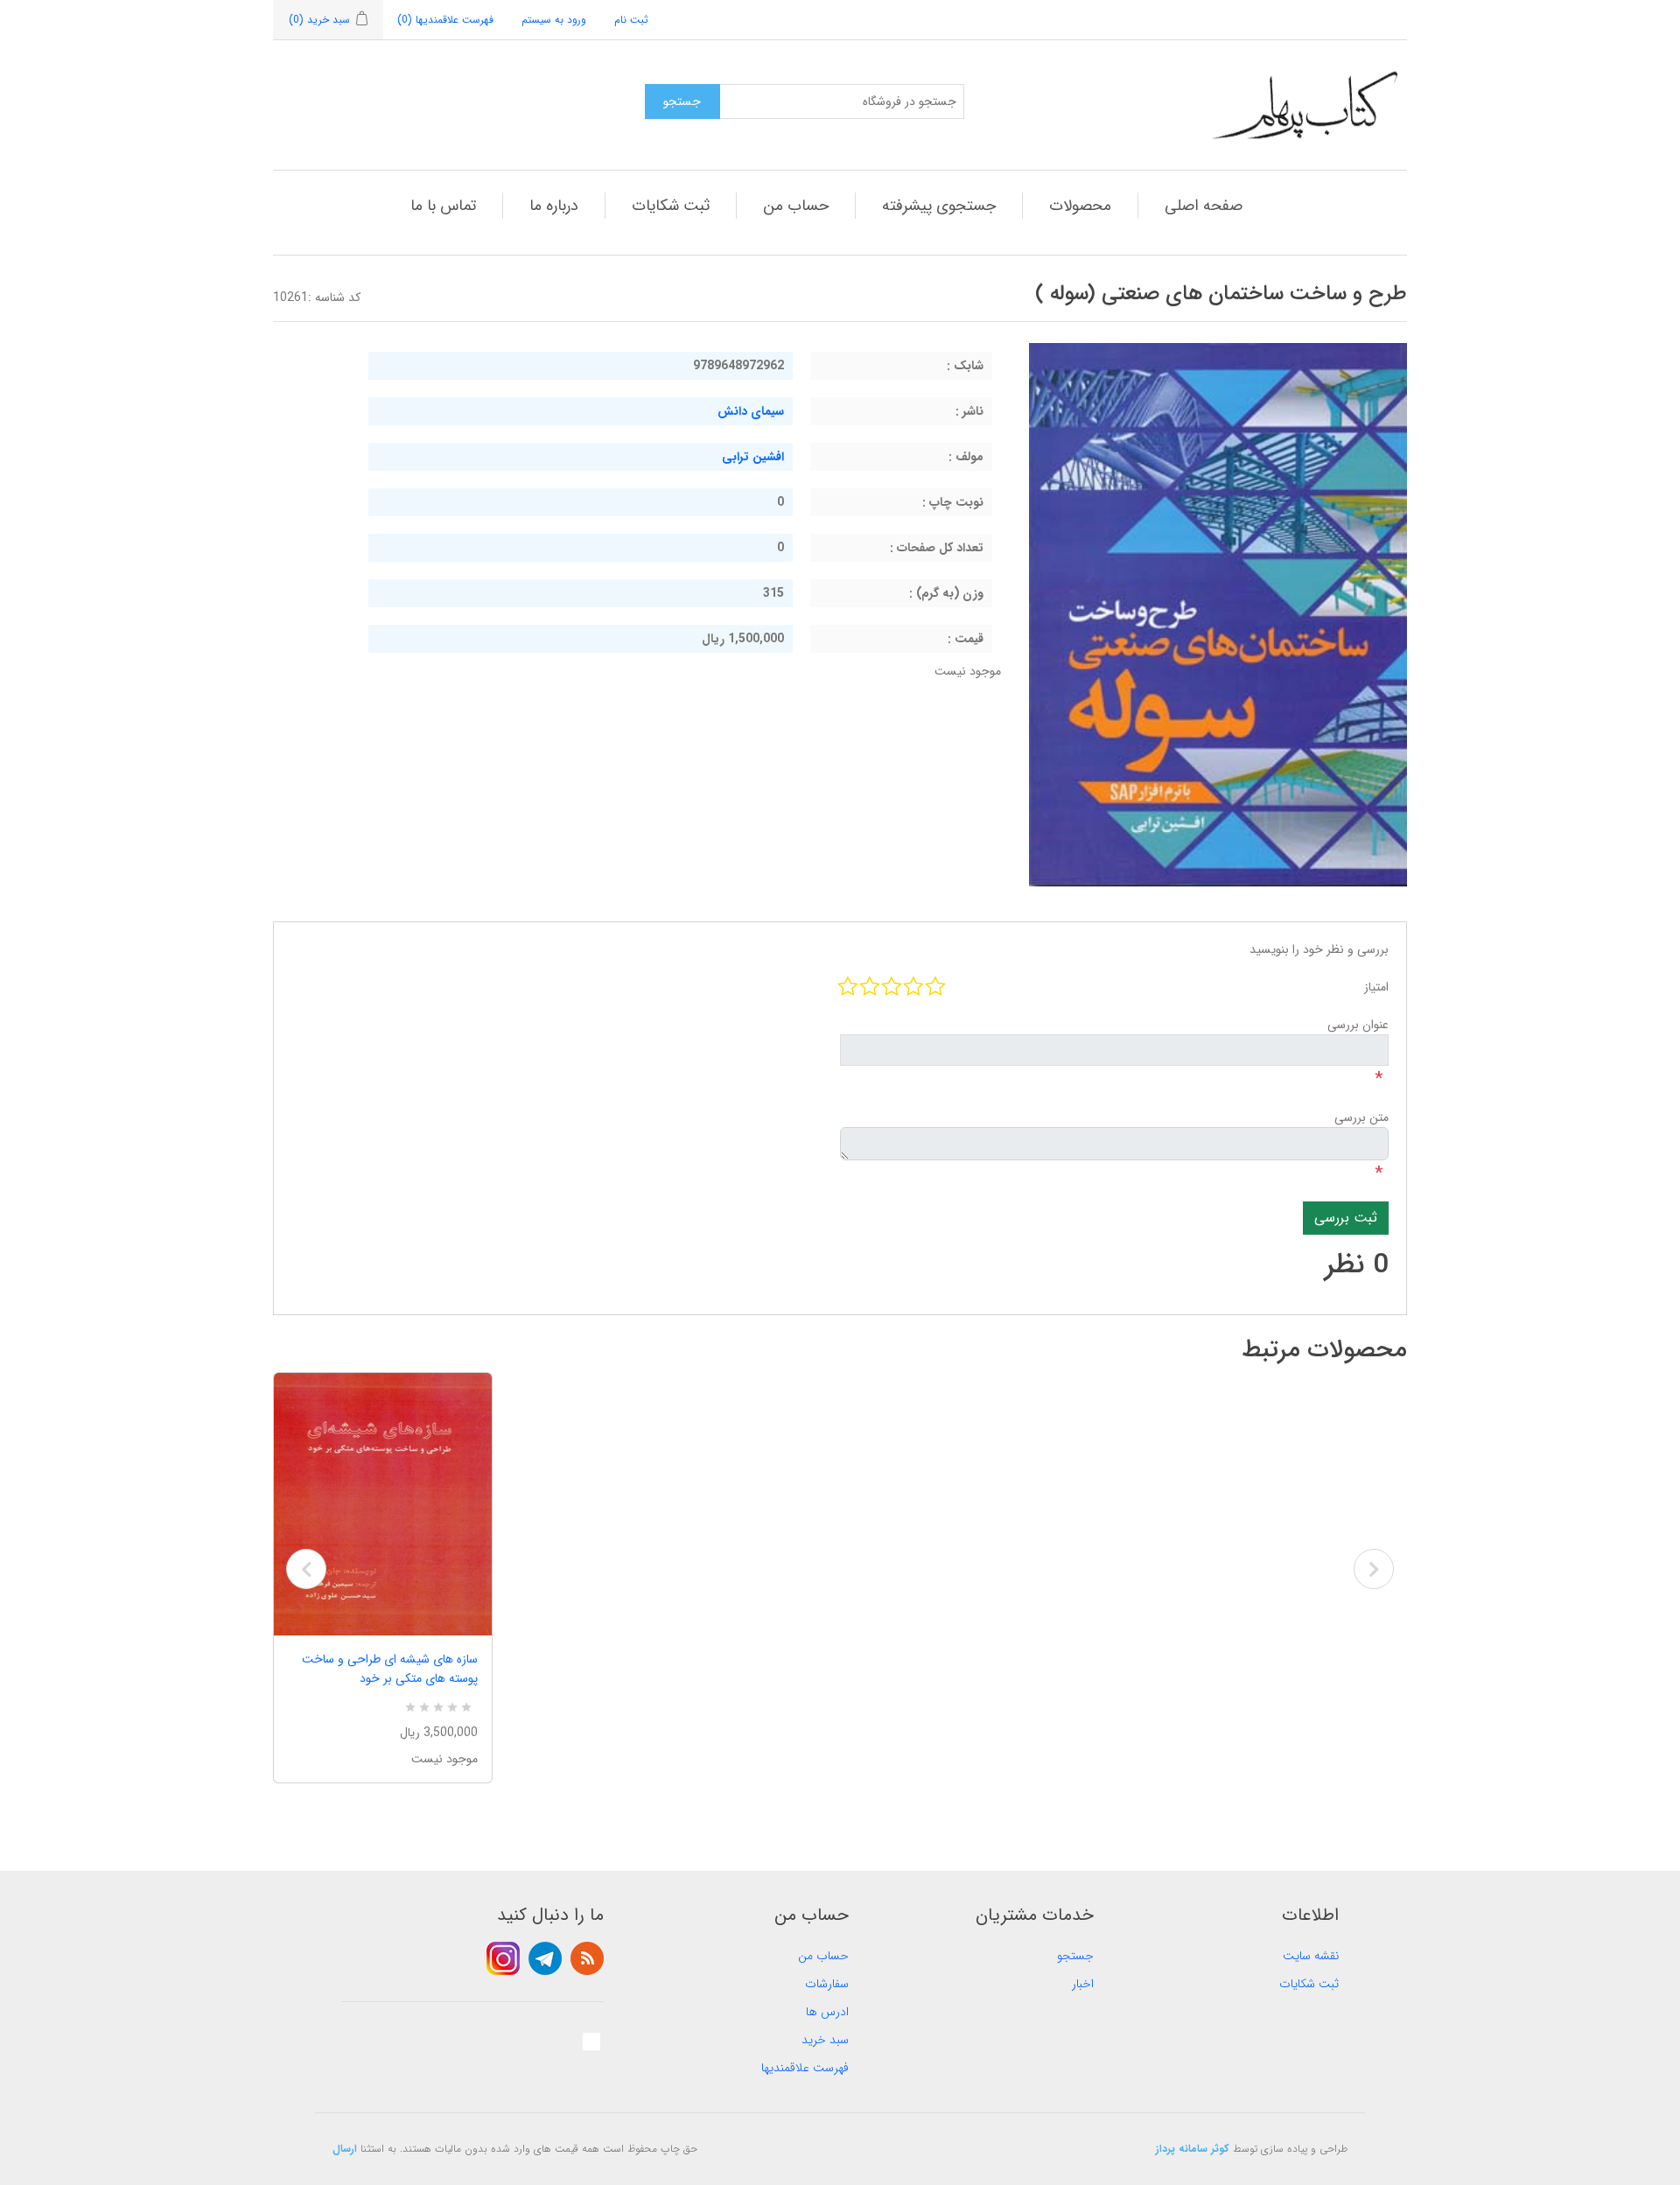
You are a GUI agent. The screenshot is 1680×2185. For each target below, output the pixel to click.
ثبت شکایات (671, 206)
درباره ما (554, 206)
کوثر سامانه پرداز (1193, 2149)
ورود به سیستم (554, 20)
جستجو (1075, 1956)
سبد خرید (825, 2040)
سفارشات (827, 1984)
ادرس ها (827, 2012)
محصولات (1080, 206)
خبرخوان (587, 1958)
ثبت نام (631, 20)
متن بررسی (1361, 1117)
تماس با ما (443, 206)
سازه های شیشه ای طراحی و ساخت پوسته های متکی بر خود (390, 1669)
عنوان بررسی (1358, 1025)
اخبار (1083, 1984)
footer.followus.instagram (503, 1958)
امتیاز (1376, 987)
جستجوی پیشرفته (939, 206)
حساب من (796, 206)
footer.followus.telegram (545, 1958)
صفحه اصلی (1204, 206)
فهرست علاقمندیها (805, 2068)
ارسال (345, 2149)
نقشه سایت (1311, 1956)
